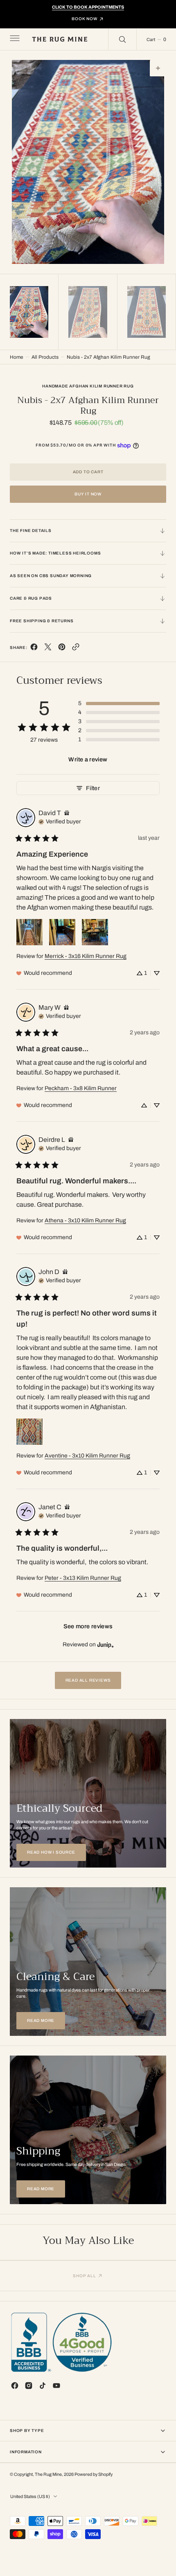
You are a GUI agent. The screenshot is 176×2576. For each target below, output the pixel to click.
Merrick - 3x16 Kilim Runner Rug (86, 956)
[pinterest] (62, 649)
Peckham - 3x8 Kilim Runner (81, 1088)
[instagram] (29, 2386)
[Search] (122, 39)
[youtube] (56, 2386)
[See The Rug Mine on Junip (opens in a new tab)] (106, 1645)
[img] (67, 813)
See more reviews (88, 1626)
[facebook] (34, 649)
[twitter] (48, 649)
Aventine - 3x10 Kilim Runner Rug (87, 1456)
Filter (93, 788)
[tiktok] (43, 2386)
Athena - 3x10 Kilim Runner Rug (85, 1220)
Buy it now (88, 494)
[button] (14, 39)
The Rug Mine (48, 2474)
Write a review (88, 759)
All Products (45, 357)
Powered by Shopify (94, 2474)
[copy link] (76, 649)
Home (17, 357)
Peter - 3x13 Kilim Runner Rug (83, 1578)
